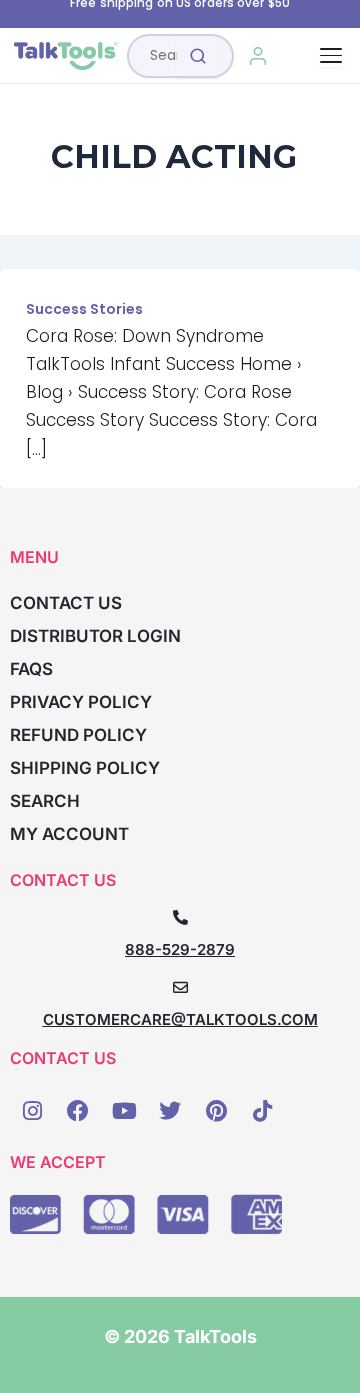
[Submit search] (198, 56)
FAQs (31, 669)
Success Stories (84, 309)
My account (69, 834)
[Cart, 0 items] (303, 56)
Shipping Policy (85, 768)
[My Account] (258, 56)
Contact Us (66, 603)
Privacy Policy (81, 702)
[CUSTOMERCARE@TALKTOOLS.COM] (180, 987)
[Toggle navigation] (331, 55)
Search (45, 801)
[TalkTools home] (66, 56)
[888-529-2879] (180, 917)
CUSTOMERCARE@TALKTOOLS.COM (180, 1019)
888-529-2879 (180, 949)
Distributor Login (95, 636)
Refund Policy (78, 735)
